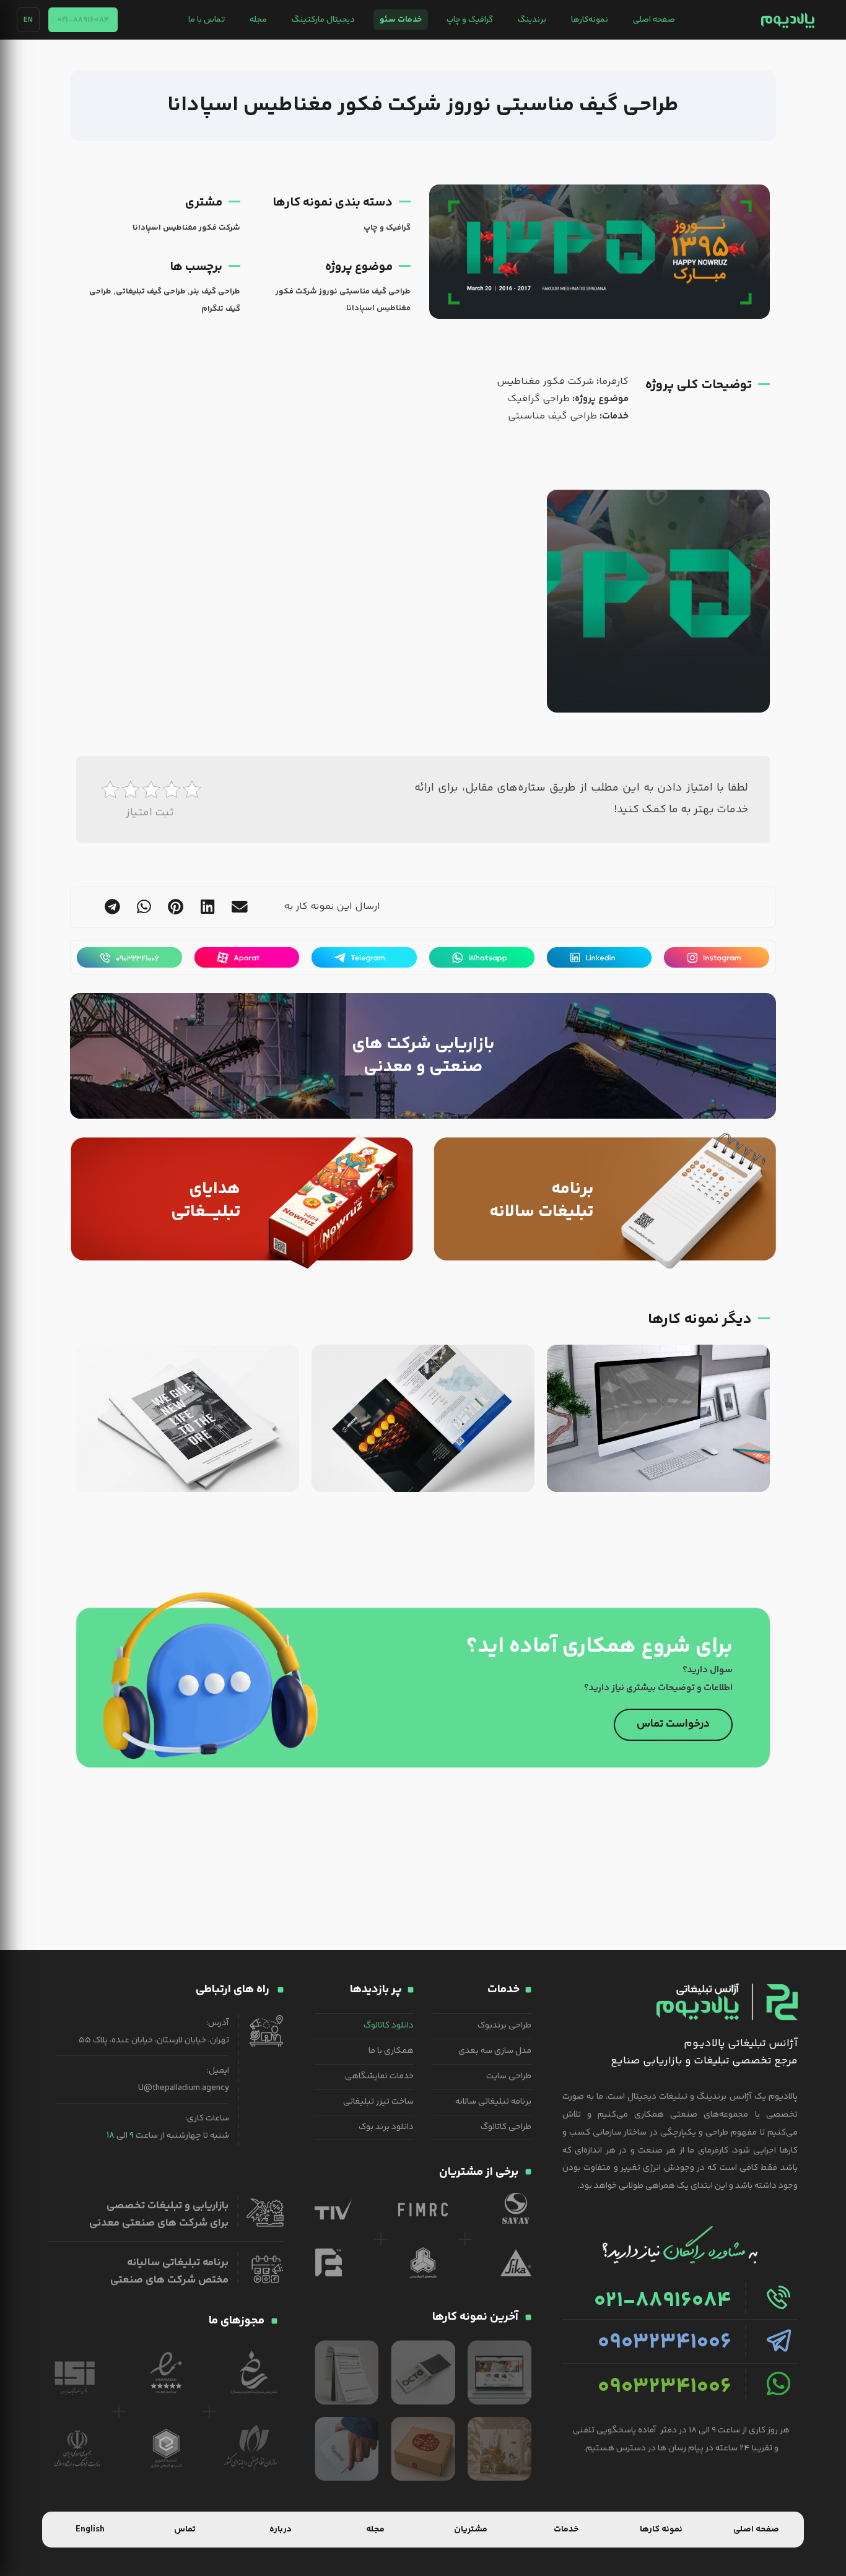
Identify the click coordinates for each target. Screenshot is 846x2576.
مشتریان (471, 2530)
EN (28, 20)
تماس (185, 2530)
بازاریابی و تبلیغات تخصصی (168, 2206)
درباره (281, 2530)
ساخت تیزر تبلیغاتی (378, 2102)
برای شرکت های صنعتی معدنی (159, 2223)
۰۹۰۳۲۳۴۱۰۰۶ (665, 2343)
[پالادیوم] (787, 20)
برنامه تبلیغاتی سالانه (493, 2102)
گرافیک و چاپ (470, 20)
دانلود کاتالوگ (389, 2026)
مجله (258, 20)
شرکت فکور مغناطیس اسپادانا (186, 228)
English (90, 2530)
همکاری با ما (391, 2051)
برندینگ (532, 20)
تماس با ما (207, 20)
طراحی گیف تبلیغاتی (151, 292)
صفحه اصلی (654, 20)
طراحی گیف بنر (215, 292)
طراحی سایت (509, 2076)
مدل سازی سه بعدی (495, 2051)
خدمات (566, 2530)
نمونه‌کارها (590, 20)
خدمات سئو (401, 20)
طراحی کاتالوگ (506, 2127)
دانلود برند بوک (386, 2127)
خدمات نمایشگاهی (379, 2076)
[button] (239, 907)
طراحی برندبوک (504, 2026)
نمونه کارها (661, 2530)
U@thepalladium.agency (184, 2088)
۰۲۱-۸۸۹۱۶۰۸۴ (83, 20)
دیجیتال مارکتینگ (323, 20)
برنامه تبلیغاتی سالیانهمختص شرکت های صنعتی (169, 2271)
